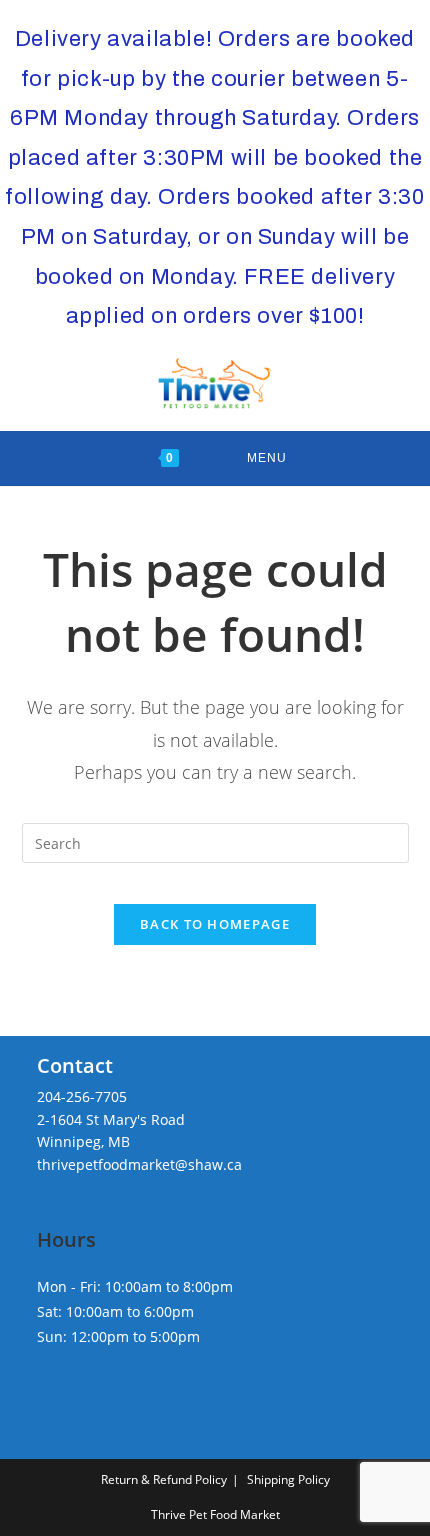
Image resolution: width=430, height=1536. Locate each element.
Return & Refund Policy (164, 1479)
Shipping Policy (288, 1479)
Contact (75, 1065)
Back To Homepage (215, 924)
